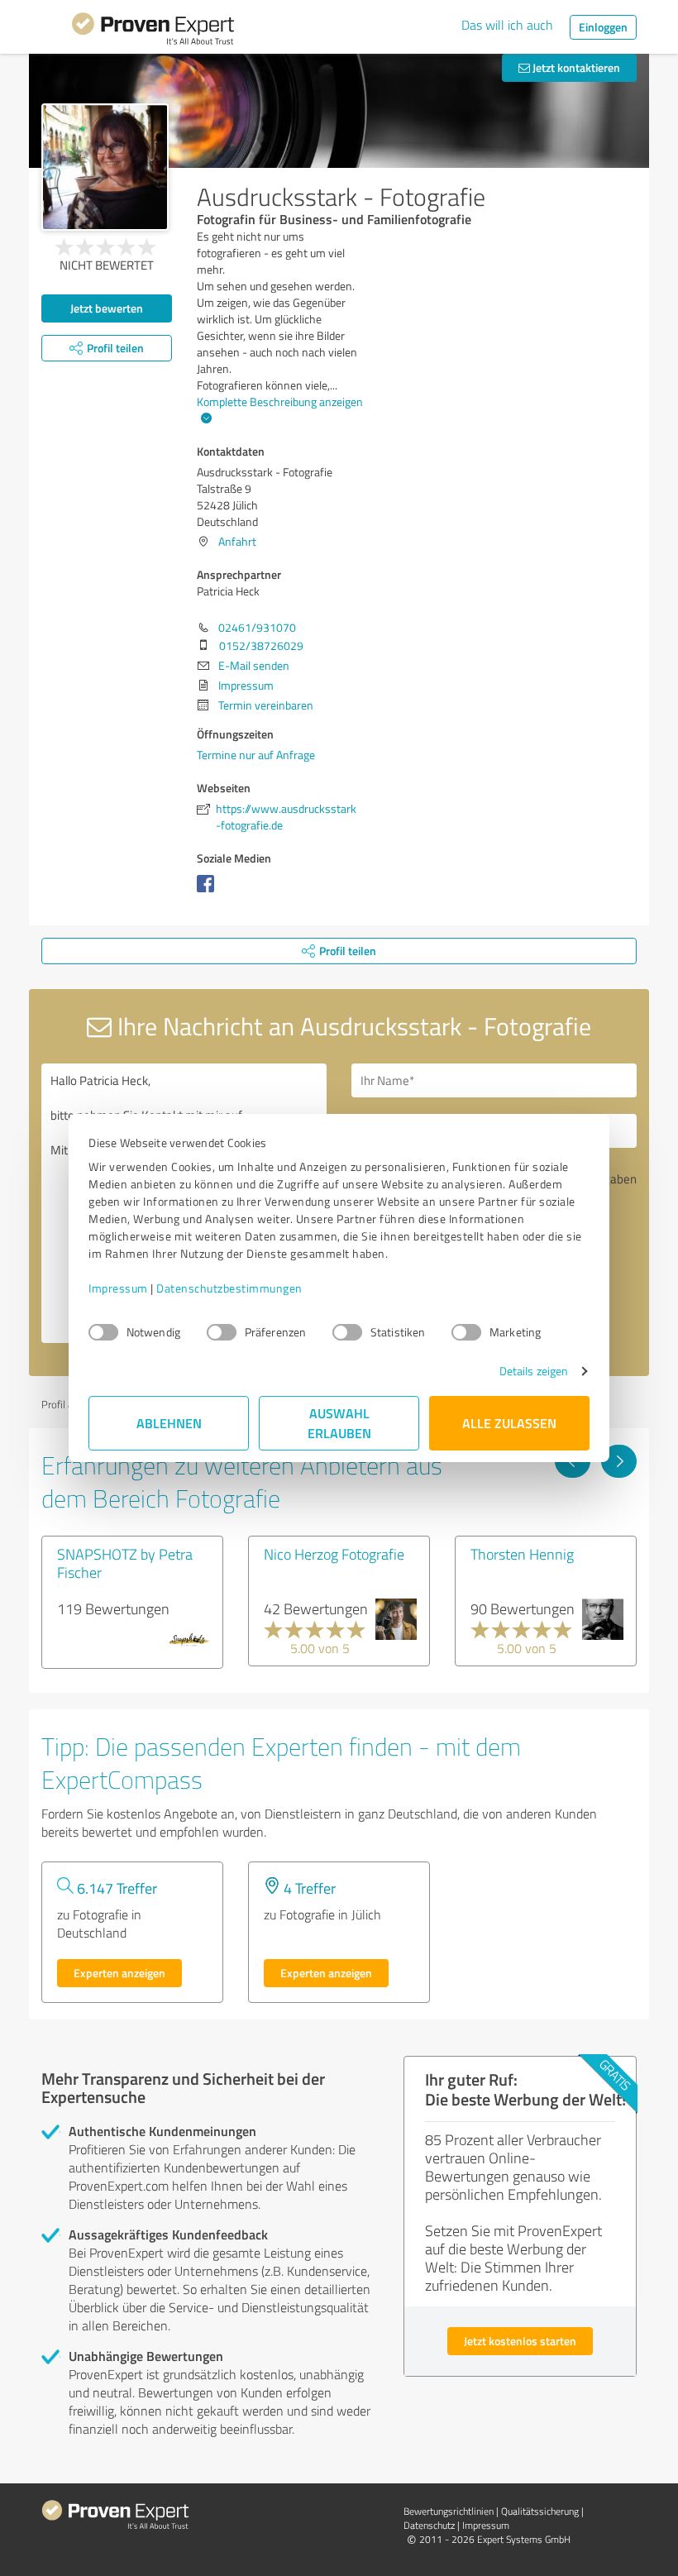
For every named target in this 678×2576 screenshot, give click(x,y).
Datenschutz (429, 2525)
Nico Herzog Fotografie (334, 1554)
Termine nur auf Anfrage (256, 755)
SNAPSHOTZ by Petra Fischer (125, 1563)
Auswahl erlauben (339, 1423)
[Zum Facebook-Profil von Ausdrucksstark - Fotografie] (209, 892)
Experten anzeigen (119, 1973)
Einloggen (603, 27)
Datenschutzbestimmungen (229, 1288)
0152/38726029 (261, 645)
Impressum (118, 1288)
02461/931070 (257, 627)
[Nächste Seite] (619, 1461)
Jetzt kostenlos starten (520, 2341)
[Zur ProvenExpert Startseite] (153, 31)
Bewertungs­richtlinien (449, 2511)
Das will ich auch (507, 25)
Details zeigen (534, 1371)
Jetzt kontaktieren (575, 67)
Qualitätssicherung (540, 2511)
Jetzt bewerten (107, 308)
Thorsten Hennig (522, 1554)
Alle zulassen (509, 1423)
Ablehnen (169, 1423)
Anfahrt (237, 541)
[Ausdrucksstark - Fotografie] (105, 167)
